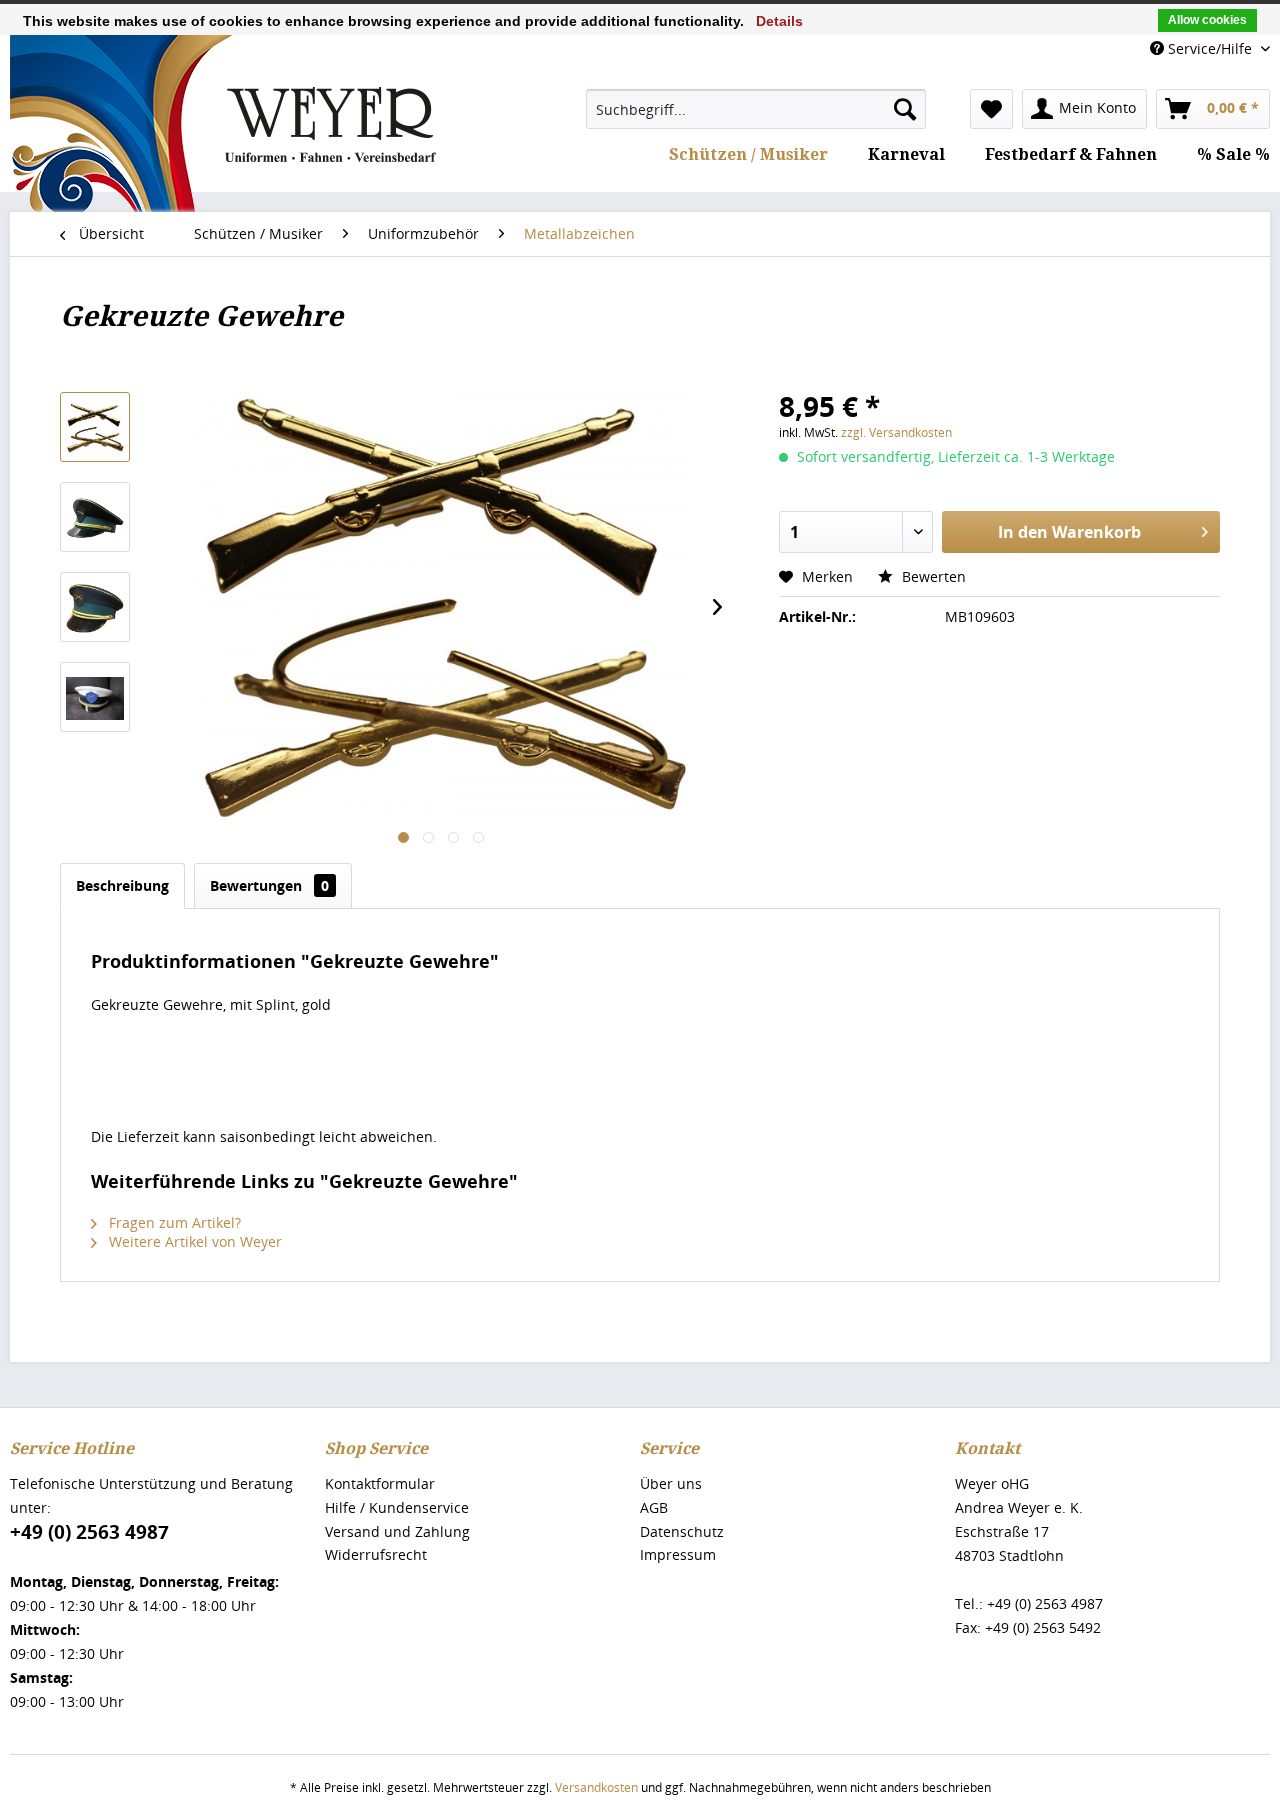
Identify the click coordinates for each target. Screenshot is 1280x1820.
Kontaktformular (380, 1483)
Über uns (671, 1483)
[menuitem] (756, 109)
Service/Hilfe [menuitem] (1210, 48)
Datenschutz (682, 1531)
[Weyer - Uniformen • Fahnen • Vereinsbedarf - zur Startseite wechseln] (223, 184)
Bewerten (932, 576)
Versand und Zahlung (397, 1531)
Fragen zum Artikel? (173, 1222)
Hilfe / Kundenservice (397, 1507)
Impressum (678, 1554)
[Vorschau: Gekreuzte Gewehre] (95, 427)
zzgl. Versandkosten (896, 432)
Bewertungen (269, 885)
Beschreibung (122, 885)
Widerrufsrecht (376, 1554)
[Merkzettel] (991, 109)
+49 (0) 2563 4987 (89, 1532)
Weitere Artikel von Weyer (193, 1241)
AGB (654, 1507)
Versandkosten (596, 1787)
